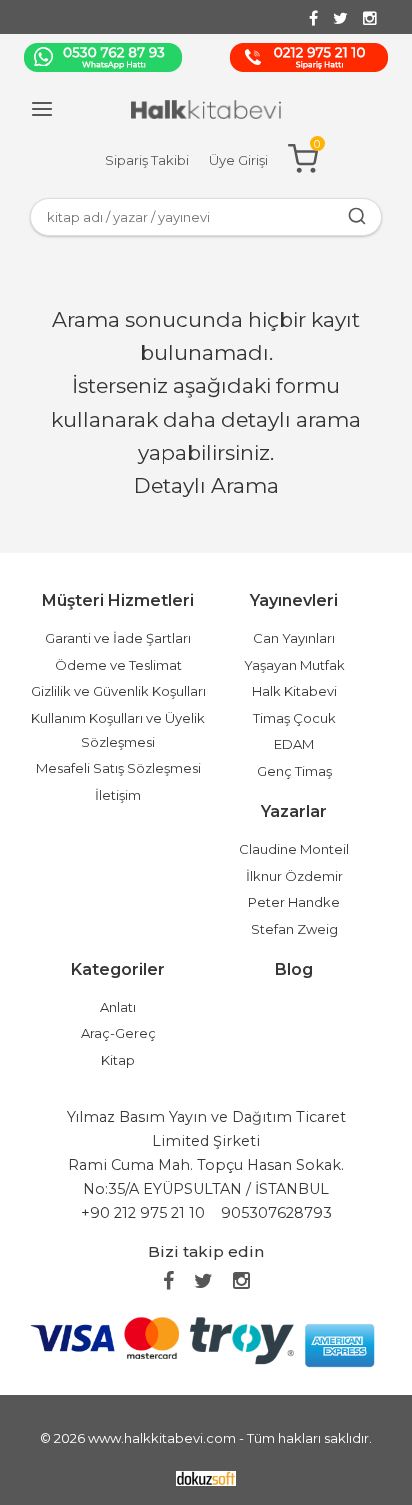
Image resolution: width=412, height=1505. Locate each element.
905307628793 (276, 1213)
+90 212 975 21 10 (143, 1213)
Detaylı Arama (206, 485)
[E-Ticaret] (206, 1476)
